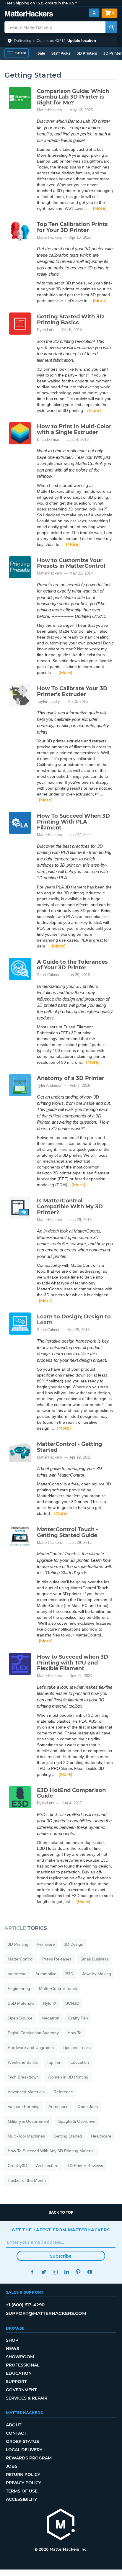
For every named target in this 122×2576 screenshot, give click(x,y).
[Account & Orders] (94, 13)
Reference (63, 2092)
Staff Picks (61, 53)
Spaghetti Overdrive (77, 2121)
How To (75, 2033)
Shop (12, 2340)
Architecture (47, 2166)
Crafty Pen (78, 2018)
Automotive (46, 1974)
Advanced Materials (26, 2092)
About (14, 2425)
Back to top (61, 2212)
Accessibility (21, 2499)
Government (21, 2390)
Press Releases (57, 1959)
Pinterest (78, 2272)
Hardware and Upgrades (31, 2048)
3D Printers (87, 53)
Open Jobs (88, 2107)
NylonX (50, 2003)
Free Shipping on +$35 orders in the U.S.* (41, 3)
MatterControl (21, 1959)
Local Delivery (24, 2450)
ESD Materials (21, 2003)
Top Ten (54, 2062)
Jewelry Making (97, 1974)
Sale (41, 53)
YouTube (90, 2272)
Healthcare (101, 2136)
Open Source (20, 2018)
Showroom (20, 2357)
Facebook (32, 2272)
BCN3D (72, 2003)
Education (80, 2062)
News (13, 2348)
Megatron (50, 2018)
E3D (69, 1974)
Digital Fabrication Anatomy (33, 2033)
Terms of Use (22, 2491)
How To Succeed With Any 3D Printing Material (51, 2151)
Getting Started (68, 2136)
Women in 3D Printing (68, 2077)
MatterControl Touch (58, 1989)
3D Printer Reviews (85, 2166)
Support (16, 2382)
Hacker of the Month (27, 2180)
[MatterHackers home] (29, 14)
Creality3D (17, 2166)
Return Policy (23, 2474)
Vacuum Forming (24, 2107)
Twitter (44, 2272)
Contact (16, 2433)
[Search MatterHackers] (111, 27)
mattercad (17, 1974)
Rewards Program (29, 2458)
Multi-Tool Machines (26, 2136)
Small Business (95, 1959)
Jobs (12, 2466)
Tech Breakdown (23, 2077)
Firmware (46, 1944)
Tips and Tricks (77, 2048)
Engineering (19, 1989)
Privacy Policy (23, 2483)
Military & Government (29, 2121)
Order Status (22, 2441)
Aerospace (58, 2107)
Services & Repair (27, 2398)
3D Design (74, 1944)
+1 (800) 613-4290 (25, 2305)
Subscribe (61, 2256)
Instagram (55, 2272)
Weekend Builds (23, 2062)
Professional (23, 2365)
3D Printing (18, 1944)
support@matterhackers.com (46, 2313)
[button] (61, 41)
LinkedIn (67, 2272)
